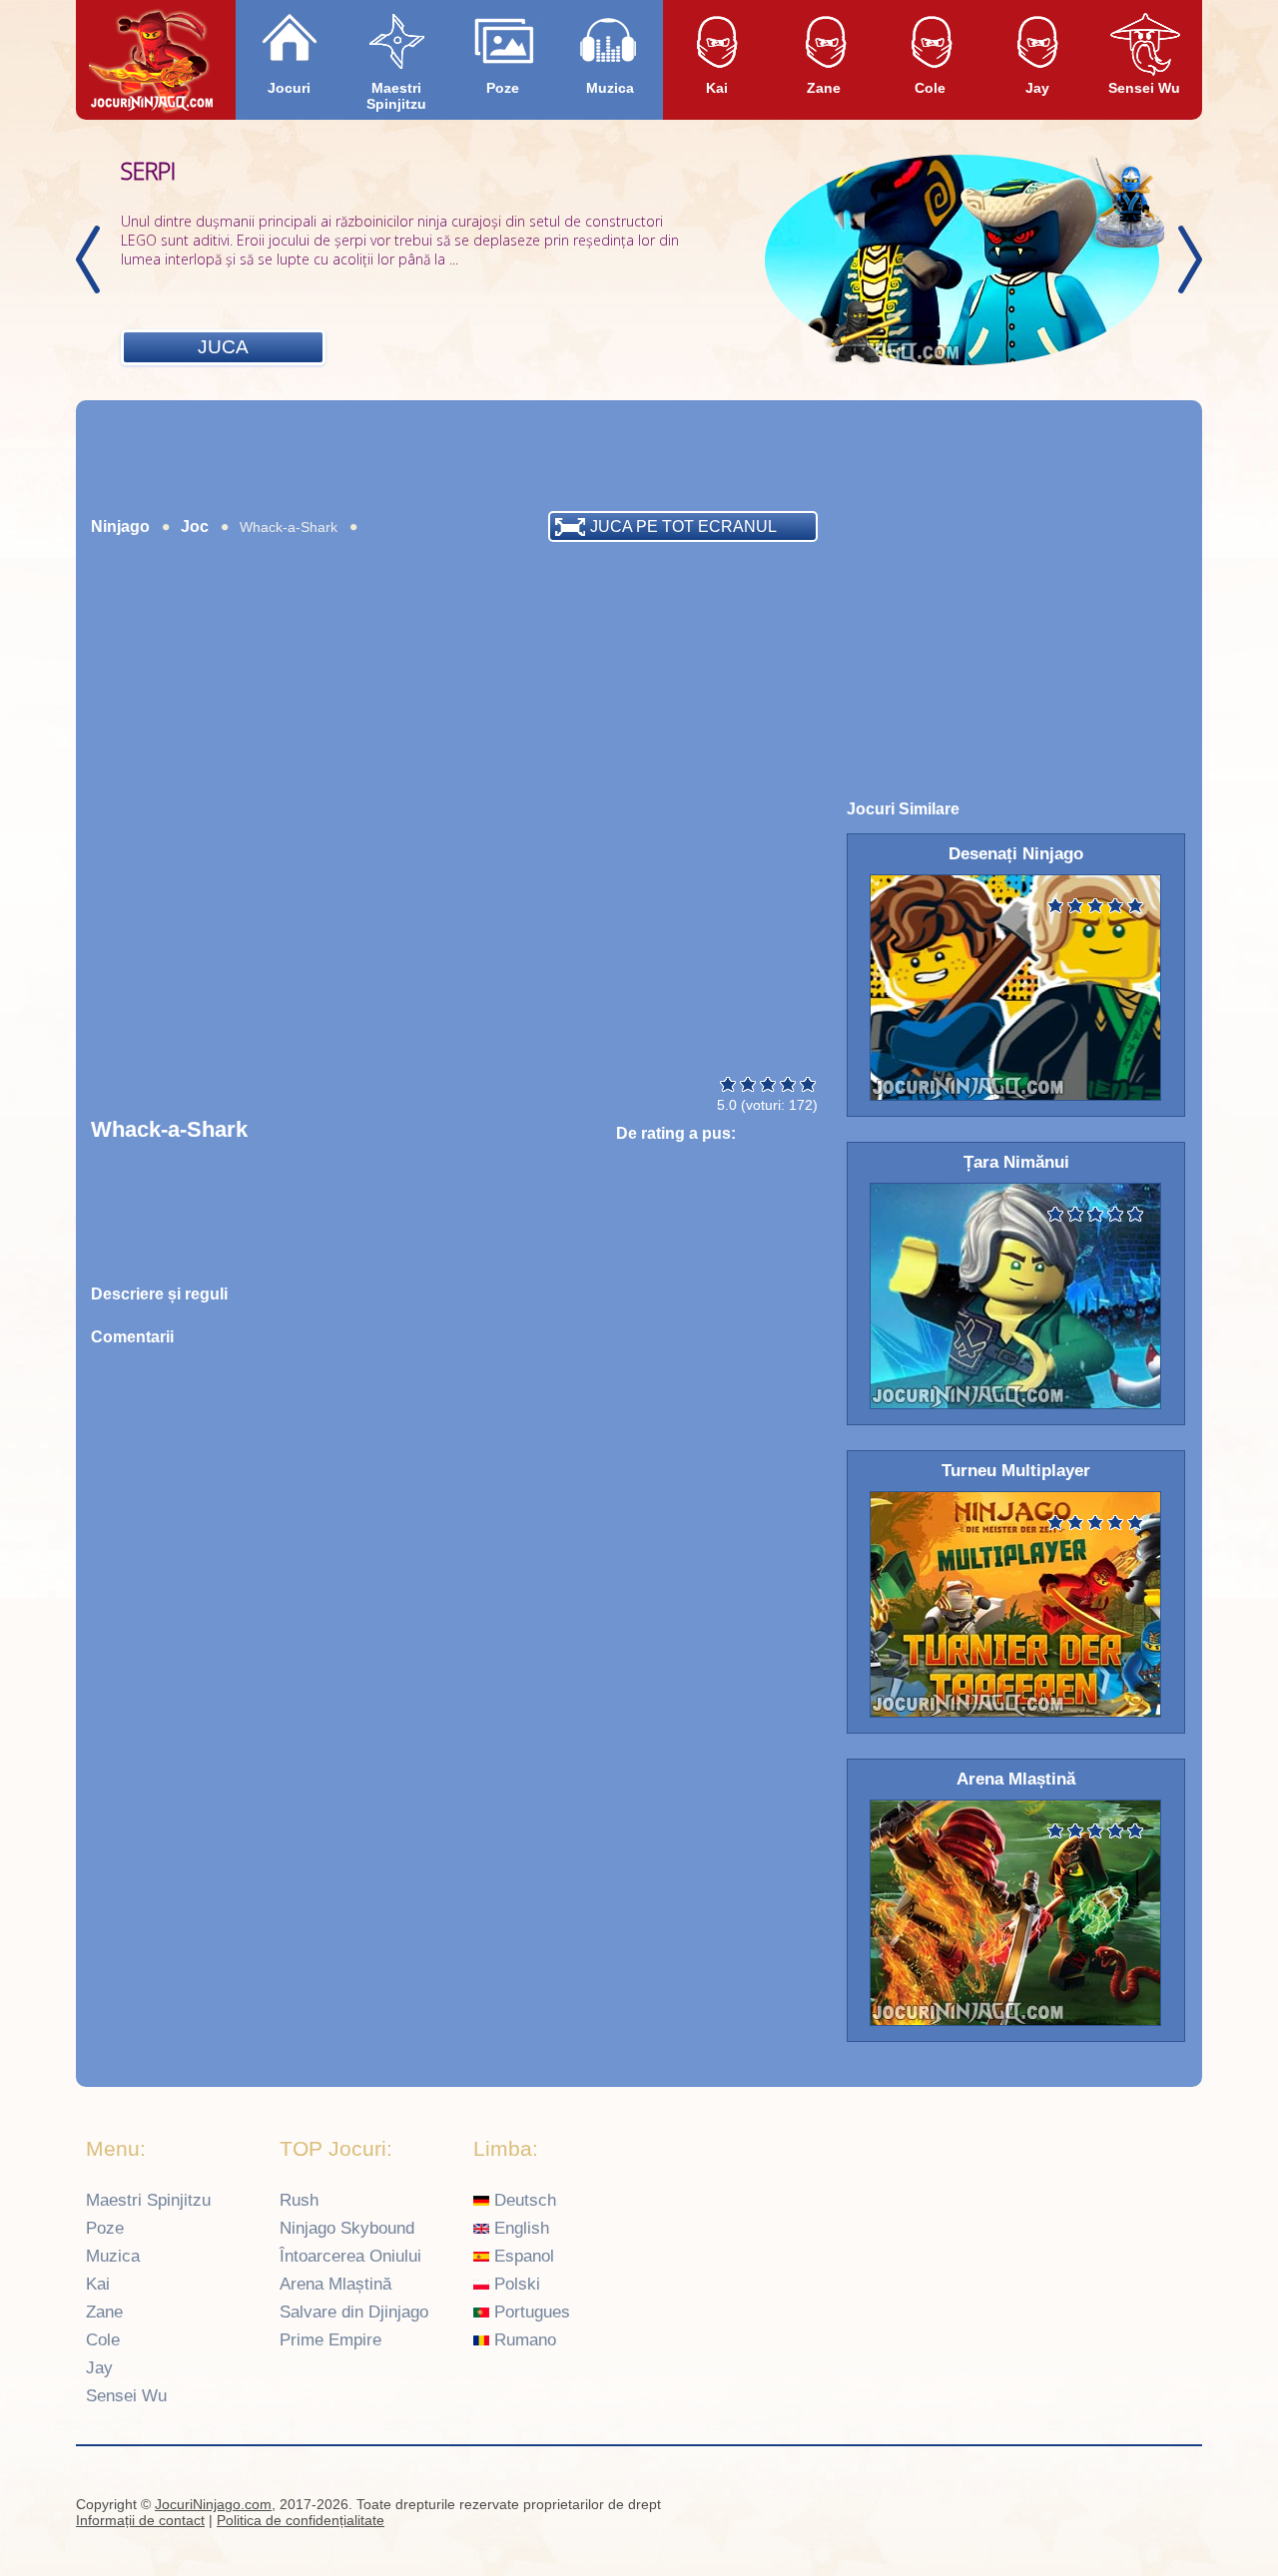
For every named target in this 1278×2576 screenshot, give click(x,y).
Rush (299, 2200)
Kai (717, 88)
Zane (824, 88)
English (519, 2228)
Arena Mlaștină (335, 2284)
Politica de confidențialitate (301, 2520)
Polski (515, 2284)
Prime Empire (330, 2340)
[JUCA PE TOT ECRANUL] (226, 552)
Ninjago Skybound (347, 2228)
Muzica (610, 88)
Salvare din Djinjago (354, 2312)
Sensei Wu (1144, 88)
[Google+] (1140, 2507)
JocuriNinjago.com (213, 2504)
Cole (930, 88)
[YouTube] (1101, 2507)
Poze (503, 88)
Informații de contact (140, 2520)
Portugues (530, 2312)
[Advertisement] (639, 455)
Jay (1037, 88)
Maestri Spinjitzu (396, 96)
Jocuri (289, 88)
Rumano (523, 2340)
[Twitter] (1179, 2507)
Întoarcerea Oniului (350, 2256)
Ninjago (120, 526)
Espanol (522, 2256)
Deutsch (523, 2200)
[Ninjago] (152, 61)
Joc (195, 526)
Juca (223, 347)
